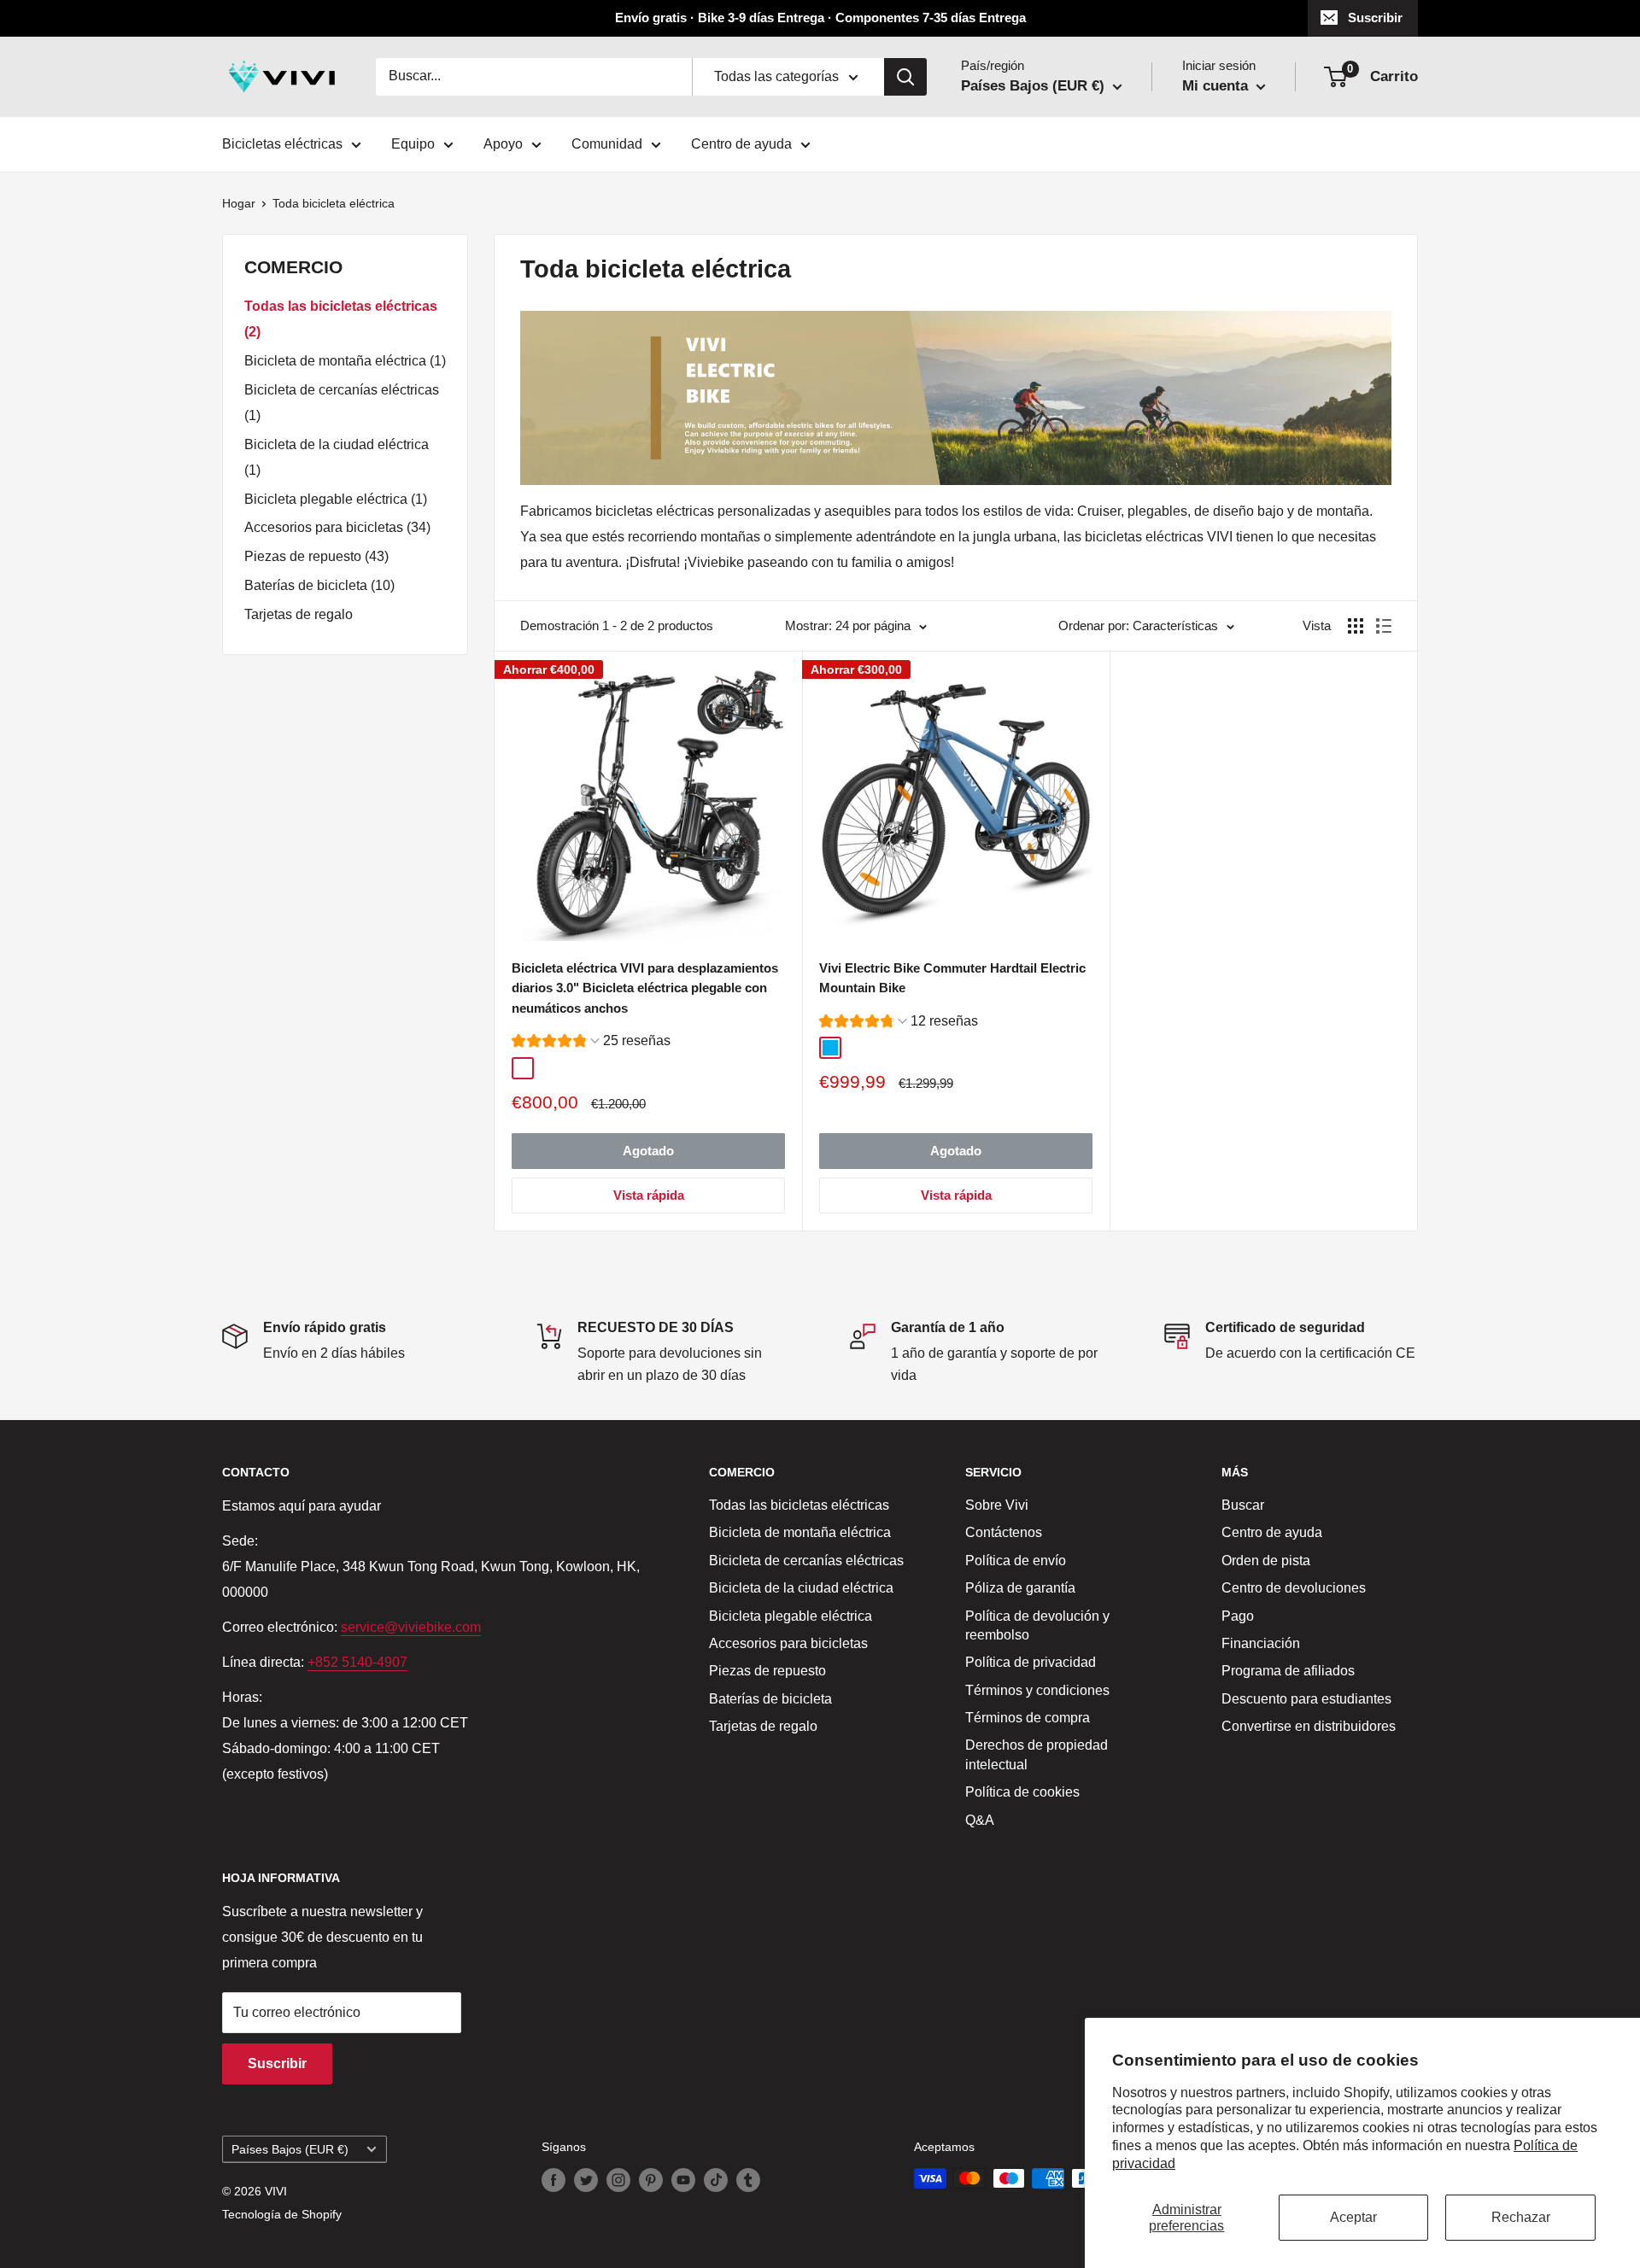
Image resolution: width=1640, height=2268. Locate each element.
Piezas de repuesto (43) (316, 556)
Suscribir (1375, 18)
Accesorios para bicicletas (788, 1643)
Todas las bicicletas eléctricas (799, 1505)
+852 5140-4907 (357, 1662)
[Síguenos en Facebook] (553, 2180)
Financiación (1261, 1643)
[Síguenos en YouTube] (683, 2180)
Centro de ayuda (741, 144)
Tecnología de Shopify (282, 2214)
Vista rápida (649, 1195)
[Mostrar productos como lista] (1384, 626)
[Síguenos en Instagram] (618, 2180)
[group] (591, 1043)
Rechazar (1521, 2217)
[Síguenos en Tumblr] (748, 2180)
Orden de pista (1266, 1561)
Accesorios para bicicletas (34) (337, 527)
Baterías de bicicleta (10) (319, 585)
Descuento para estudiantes (1306, 1699)
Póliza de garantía (1020, 1588)
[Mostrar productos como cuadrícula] (1356, 626)
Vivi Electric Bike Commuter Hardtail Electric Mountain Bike (952, 978)
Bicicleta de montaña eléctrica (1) (345, 361)
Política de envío (1016, 1561)
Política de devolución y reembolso (1037, 1625)
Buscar (1243, 1505)
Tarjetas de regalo (299, 614)
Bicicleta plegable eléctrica (791, 1616)
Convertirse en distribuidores (1309, 1726)
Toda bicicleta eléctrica (334, 203)
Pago (1238, 1616)
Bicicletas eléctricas (282, 144)
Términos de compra (1028, 1718)
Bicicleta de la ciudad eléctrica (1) (337, 457)
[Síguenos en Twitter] (586, 2180)
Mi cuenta (1217, 86)
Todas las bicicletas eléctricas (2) (341, 319)
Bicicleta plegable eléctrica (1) (336, 499)
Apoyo (503, 144)
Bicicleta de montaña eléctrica (800, 1532)
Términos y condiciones (1037, 1690)
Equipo (413, 144)
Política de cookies (1022, 1792)
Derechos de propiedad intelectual (1037, 1754)
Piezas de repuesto (767, 1671)
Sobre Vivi (997, 1505)
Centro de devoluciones (1294, 1588)
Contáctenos (1004, 1532)
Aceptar (1353, 2217)
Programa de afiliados (1288, 1671)
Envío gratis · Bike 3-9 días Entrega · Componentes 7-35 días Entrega (820, 18)
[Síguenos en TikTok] (716, 2180)
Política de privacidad (1031, 1662)
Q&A (980, 1820)
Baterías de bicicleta (770, 1699)
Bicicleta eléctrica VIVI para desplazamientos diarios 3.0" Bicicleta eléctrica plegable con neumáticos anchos (645, 988)
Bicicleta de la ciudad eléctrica (801, 1588)
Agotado (648, 1151)
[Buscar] (905, 77)
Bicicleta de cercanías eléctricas (806, 1561)
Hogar (239, 203)
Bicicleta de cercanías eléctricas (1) (342, 403)
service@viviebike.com (411, 1627)
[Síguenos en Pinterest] (651, 2180)
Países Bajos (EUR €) (290, 2150)
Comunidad (607, 144)
